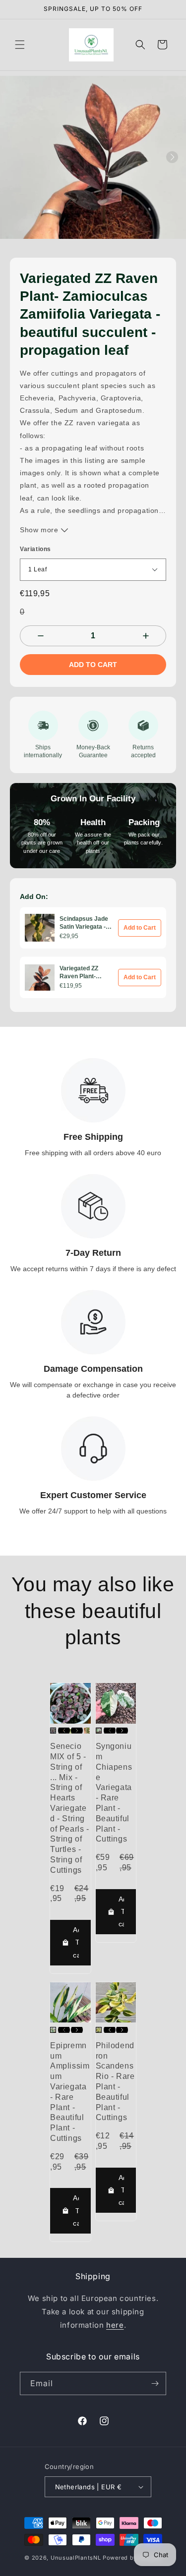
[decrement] (40, 636)
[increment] (146, 636)
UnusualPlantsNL (76, 2558)
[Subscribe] (155, 2383)
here (115, 2325)
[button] (20, 45)
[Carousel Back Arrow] (64, 1731)
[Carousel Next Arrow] (172, 157)
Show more (40, 530)
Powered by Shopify (132, 2558)
